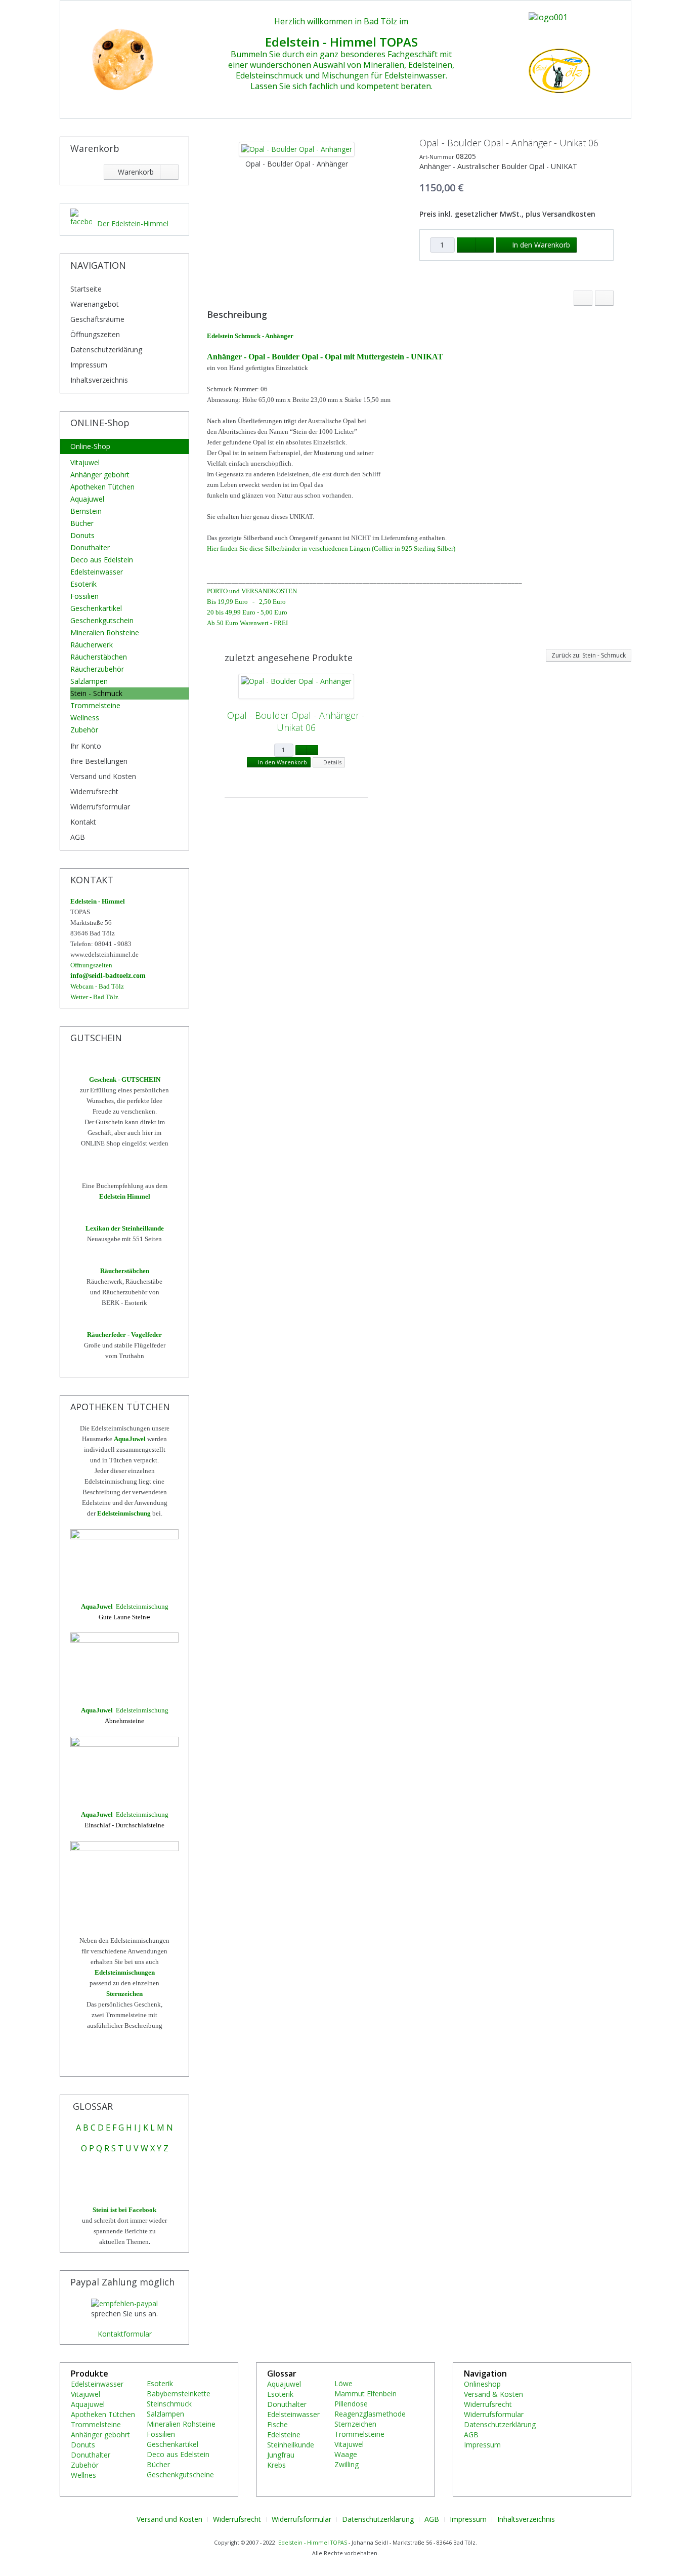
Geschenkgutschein (102, 620)
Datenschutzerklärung (106, 350)
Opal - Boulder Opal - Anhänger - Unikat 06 (296, 721)
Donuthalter (90, 547)
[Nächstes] (604, 298)
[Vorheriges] (583, 298)
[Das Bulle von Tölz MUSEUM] (516, 16)
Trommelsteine (95, 705)
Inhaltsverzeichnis (99, 380)
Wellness (85, 718)
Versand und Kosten (103, 776)
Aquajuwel (87, 499)
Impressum (89, 365)
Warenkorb (135, 172)
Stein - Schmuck (96, 693)
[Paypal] (124, 2303)
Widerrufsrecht (94, 791)
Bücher (82, 523)
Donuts (82, 535)
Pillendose (351, 2404)
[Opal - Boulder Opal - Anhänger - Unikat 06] (296, 686)
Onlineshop (482, 2384)
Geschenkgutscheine (180, 2475)
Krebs (276, 2465)
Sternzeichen (355, 2424)
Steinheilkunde (291, 2445)
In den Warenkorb (539, 245)
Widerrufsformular (100, 807)
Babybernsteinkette (179, 2394)
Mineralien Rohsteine (105, 632)
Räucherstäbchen (99, 657)
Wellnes (83, 2475)
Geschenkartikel (96, 608)
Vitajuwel (85, 462)
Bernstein (86, 511)
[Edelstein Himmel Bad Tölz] (118, 58)
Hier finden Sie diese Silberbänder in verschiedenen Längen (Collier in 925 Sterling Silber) (331, 548)
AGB (78, 837)
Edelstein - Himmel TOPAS (313, 2543)
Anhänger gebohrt (100, 475)
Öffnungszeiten (95, 334)
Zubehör (84, 730)
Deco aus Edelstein (102, 560)
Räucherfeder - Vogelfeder (124, 1335)
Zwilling (347, 2464)
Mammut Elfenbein (365, 2394)
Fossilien (84, 596)
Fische (277, 2424)
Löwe (343, 2383)
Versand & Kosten (493, 2394)
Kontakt (83, 822)
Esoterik (83, 584)
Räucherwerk (92, 645)
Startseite (86, 289)
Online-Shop (90, 446)
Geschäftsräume (97, 319)
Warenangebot (95, 304)
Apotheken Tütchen (102, 487)
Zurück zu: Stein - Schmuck (589, 655)
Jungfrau (281, 2455)
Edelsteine (284, 2435)
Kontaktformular (125, 2334)
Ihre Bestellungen (99, 761)
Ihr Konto (86, 746)
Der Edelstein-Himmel (133, 223)
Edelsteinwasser (97, 572)
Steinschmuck (169, 2404)
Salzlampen (89, 681)
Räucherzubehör (97, 669)
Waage (346, 2454)
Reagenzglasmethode (370, 2414)
